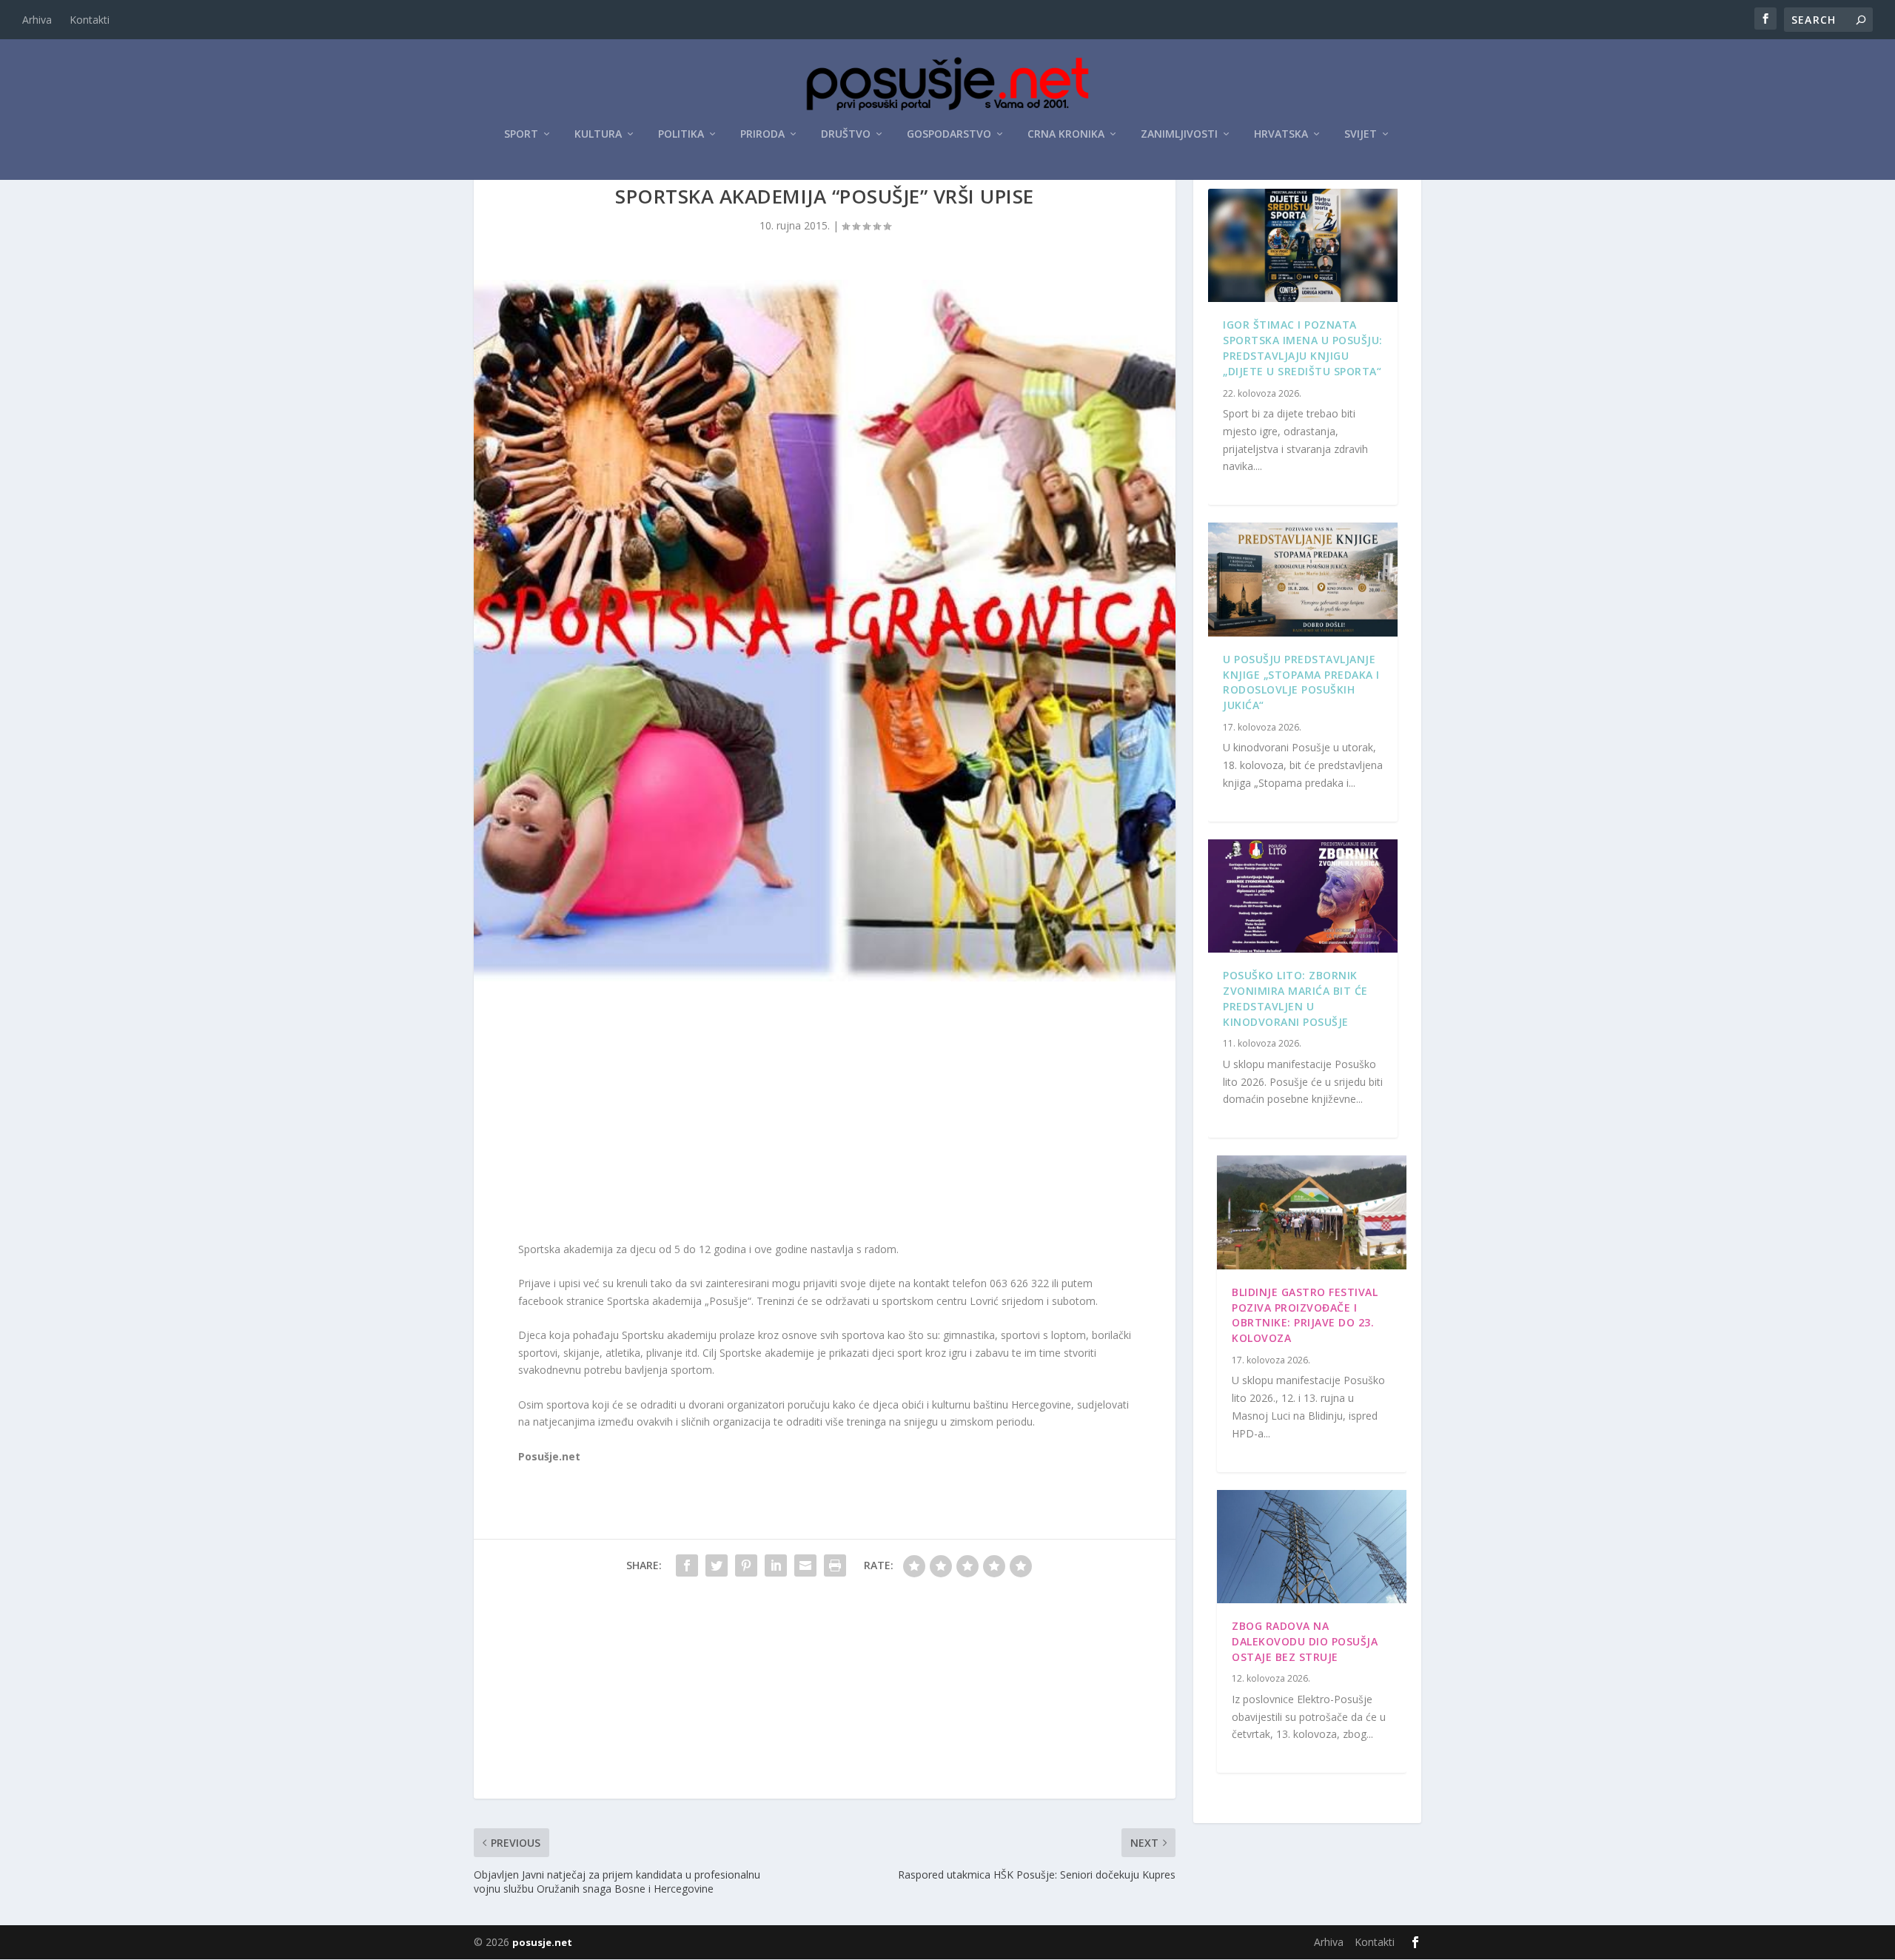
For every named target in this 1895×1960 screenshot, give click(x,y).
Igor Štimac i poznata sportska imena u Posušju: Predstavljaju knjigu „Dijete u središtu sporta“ (1303, 348)
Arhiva (37, 20)
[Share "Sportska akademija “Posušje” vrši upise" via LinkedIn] (776, 1565)
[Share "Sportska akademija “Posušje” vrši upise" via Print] (835, 1565)
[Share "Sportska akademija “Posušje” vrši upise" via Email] (805, 1565)
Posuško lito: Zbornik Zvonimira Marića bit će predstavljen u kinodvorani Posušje (1295, 998)
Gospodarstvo (949, 134)
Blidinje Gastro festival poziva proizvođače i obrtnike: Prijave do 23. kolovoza (1305, 1315)
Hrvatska (1281, 134)
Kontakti (90, 20)
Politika (681, 134)
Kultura (598, 134)
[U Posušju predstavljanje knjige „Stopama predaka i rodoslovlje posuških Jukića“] (1303, 580)
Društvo (846, 134)
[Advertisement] (825, 1115)
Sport (521, 134)
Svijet (1361, 134)
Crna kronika (1066, 134)
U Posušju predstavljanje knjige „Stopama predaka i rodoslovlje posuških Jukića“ (1301, 682)
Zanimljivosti (1179, 134)
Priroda (762, 134)
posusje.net (542, 1942)
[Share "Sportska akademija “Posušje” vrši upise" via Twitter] (717, 1565)
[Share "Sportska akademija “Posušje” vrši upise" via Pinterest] (746, 1565)
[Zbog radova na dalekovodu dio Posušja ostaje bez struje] (1312, 1547)
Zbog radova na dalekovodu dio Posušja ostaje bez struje (1305, 1641)
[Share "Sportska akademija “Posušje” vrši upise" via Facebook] (687, 1565)
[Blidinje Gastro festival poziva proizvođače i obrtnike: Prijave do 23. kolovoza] (1312, 1212)
